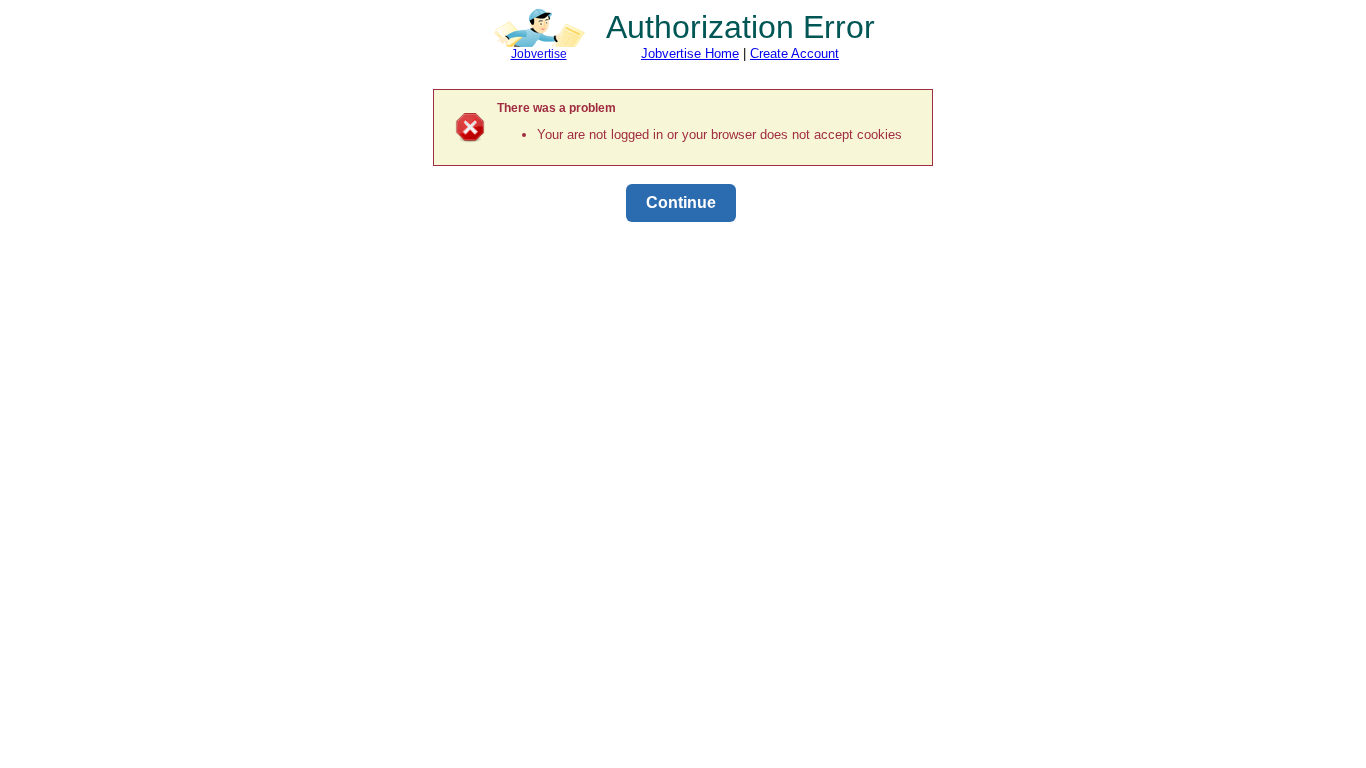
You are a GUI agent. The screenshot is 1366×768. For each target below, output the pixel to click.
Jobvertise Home (690, 53)
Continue (681, 202)
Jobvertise (539, 54)
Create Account (794, 53)
